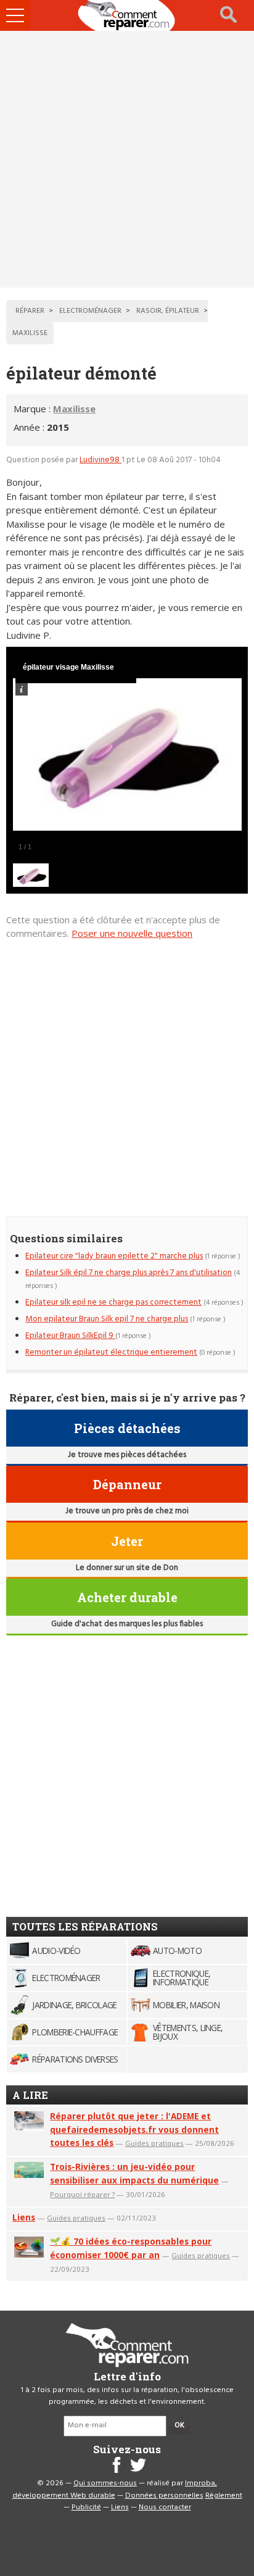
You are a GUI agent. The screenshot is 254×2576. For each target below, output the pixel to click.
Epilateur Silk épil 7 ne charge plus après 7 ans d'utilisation (129, 1273)
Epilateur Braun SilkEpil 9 (70, 1336)
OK (179, 2425)
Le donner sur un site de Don (127, 1568)
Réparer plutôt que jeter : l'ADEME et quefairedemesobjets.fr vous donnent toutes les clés (134, 2129)
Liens (24, 2217)
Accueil (127, 15)
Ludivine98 (100, 460)
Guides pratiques (154, 2143)
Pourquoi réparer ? (82, 2194)
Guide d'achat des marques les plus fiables (127, 1624)
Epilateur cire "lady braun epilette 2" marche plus (114, 1256)
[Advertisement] (127, 159)
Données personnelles (164, 2496)
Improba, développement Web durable (115, 2490)
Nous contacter (165, 2507)
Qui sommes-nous (105, 2483)
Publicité (86, 2507)
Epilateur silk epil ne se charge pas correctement (113, 1303)
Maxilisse (74, 409)
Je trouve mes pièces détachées (127, 1455)
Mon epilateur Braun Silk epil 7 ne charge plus (107, 1319)
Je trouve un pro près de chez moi (127, 1511)
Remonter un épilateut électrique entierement (111, 1352)
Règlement (224, 2496)
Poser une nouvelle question (132, 933)
